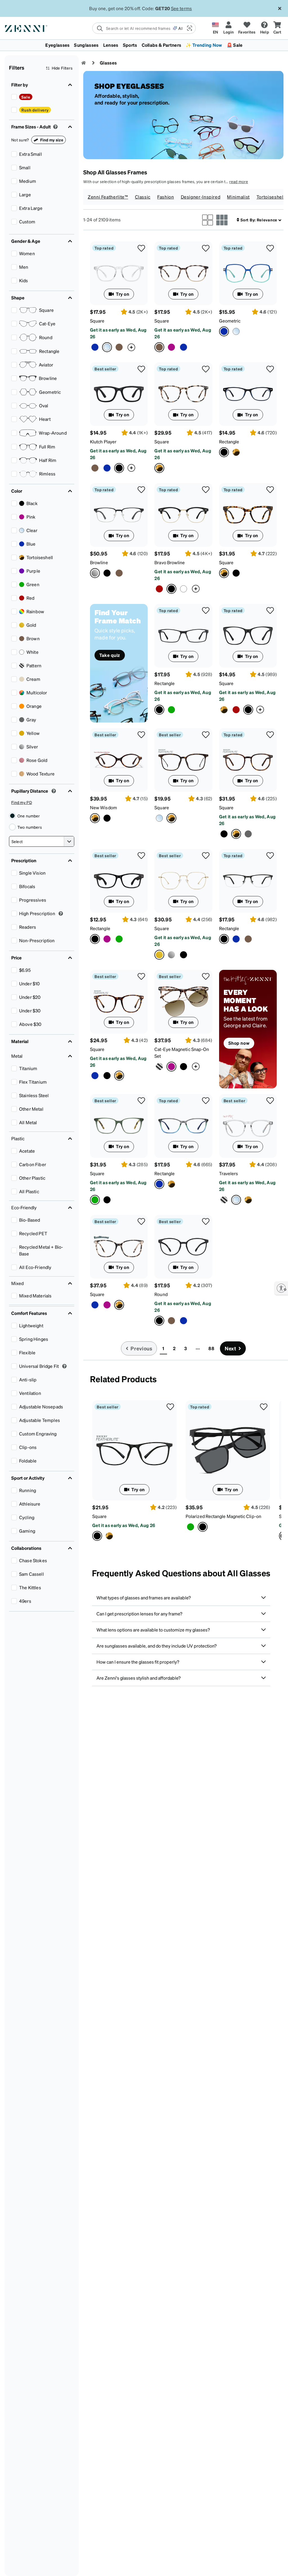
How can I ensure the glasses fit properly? (138, 1662)
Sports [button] (130, 45)
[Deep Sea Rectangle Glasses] (183, 1126)
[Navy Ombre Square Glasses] (95, 347)
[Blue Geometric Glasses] (248, 273)
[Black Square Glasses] (236, 573)
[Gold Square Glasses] (183, 881)
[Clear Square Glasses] (119, 273)
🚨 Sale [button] (235, 45)
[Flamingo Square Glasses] (171, 347)
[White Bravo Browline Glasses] (184, 589)
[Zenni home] (84, 63)
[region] (248, 1029)
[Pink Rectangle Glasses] (107, 939)
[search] (133, 28)
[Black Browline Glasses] (107, 573)
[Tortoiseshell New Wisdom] (119, 760)
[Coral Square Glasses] (183, 273)
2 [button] (174, 1348)
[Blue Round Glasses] (184, 1321)
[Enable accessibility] (281, 1288)
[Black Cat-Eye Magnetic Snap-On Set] (184, 1067)
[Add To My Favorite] (141, 248)
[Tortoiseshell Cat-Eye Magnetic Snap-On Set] (159, 1067)
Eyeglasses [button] (57, 45)
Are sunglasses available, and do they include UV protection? (157, 1646)
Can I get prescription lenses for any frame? (139, 1614)
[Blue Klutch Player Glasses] (107, 468)
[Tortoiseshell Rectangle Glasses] (236, 452)
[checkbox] (14, 97)
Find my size (52, 140)
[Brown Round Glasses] (171, 1321)
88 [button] (211, 1348)
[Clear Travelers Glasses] (248, 1126)
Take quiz (110, 655)
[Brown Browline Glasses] (119, 573)
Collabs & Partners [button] (162, 45)
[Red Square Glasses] (236, 710)
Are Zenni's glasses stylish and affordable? (139, 1678)
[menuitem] (144, 45)
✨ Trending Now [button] (204, 45)
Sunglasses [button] (86, 45)
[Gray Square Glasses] (248, 834)
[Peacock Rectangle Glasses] (236, 939)
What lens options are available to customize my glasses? (153, 1630)
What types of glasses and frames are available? (144, 1598)
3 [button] (185, 1348)
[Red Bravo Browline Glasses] (159, 589)
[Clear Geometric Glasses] (236, 331)
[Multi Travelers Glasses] (224, 1200)
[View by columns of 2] (208, 220)
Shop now (239, 1043)
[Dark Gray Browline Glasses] (119, 515)
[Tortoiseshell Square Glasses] (183, 394)
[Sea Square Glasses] (184, 347)
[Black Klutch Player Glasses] (119, 394)
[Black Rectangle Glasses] (183, 636)
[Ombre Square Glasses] (119, 347)
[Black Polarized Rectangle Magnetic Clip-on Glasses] (228, 1450)
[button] (189, 28)
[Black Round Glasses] (183, 1247)
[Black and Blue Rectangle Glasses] (248, 394)
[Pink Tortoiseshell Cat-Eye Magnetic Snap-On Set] (183, 1002)
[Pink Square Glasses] (107, 1305)
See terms (182, 8)
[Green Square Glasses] (119, 1126)
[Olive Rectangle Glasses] (171, 710)
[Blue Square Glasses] (95, 1076)
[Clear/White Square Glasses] (159, 818)
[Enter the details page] (131, 347)
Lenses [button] (111, 45)
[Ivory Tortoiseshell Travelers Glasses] (248, 1200)
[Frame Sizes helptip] (55, 127)
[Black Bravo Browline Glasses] (183, 515)
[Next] (276, 1470)
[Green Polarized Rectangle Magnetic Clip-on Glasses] (191, 1527)
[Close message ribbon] (280, 8)
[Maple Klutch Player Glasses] (95, 468)
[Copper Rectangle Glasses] (248, 939)
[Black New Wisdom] (107, 818)
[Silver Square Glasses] (171, 955)
